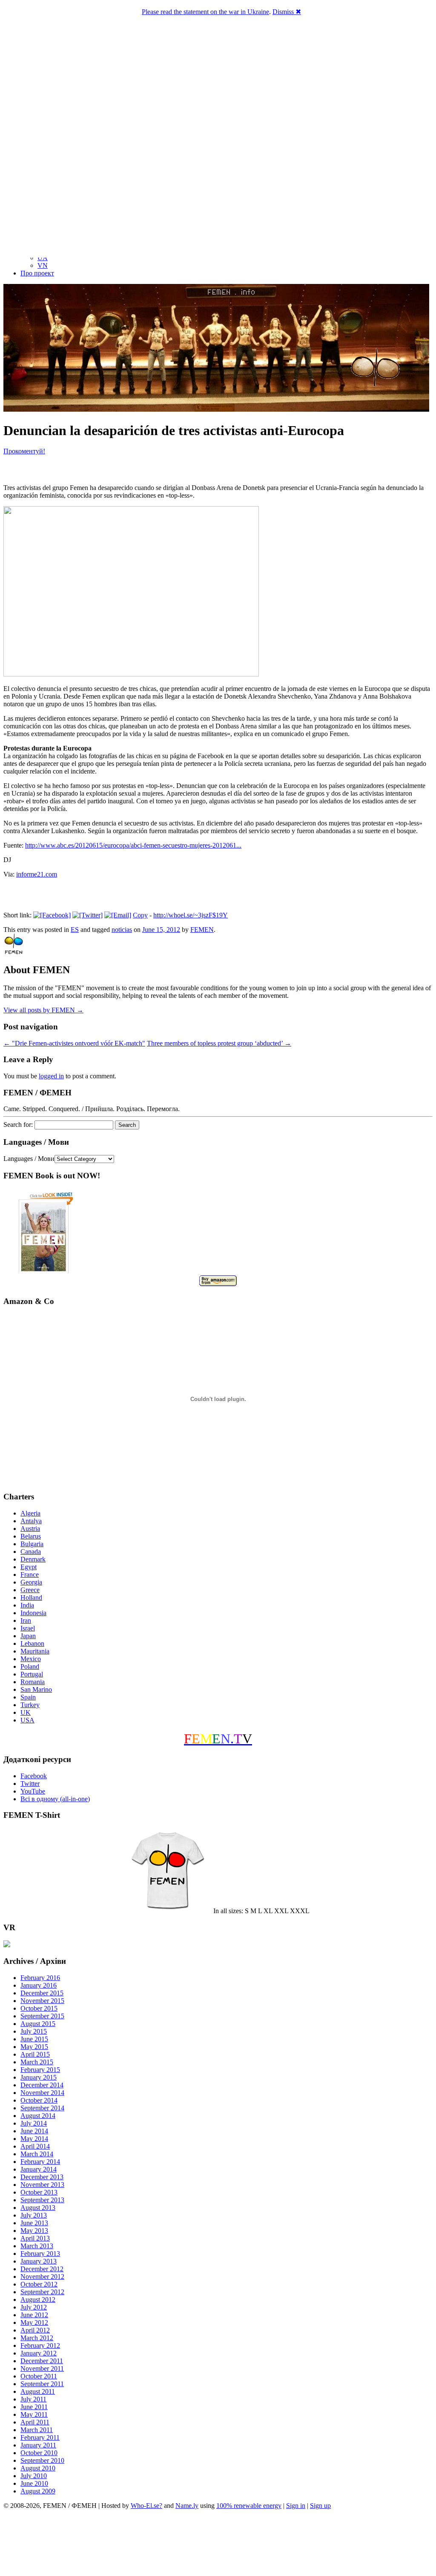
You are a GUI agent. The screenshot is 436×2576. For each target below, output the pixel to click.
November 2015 (42, 2001)
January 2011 (38, 2445)
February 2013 (40, 2254)
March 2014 (37, 2154)
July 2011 (33, 2399)
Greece (30, 1590)
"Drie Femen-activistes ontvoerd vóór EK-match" (74, 1043)
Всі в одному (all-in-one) (55, 1799)
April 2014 (35, 2146)
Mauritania (35, 1651)
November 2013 (42, 2185)
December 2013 (42, 2177)
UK (26, 1712)
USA (27, 1720)
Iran (26, 1620)
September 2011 (42, 2384)
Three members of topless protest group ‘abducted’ (219, 1043)
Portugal (32, 1674)
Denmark (33, 1559)
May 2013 (34, 2231)
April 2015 (35, 2054)
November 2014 (42, 2093)
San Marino (36, 1689)
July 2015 (34, 2031)
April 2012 (35, 2330)
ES (75, 930)
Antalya (31, 1521)
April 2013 (35, 2238)
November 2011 (42, 2368)
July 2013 (34, 2215)
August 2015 (38, 2024)
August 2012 (38, 2299)
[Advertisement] (218, 2544)
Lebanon (32, 1643)
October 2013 (39, 2192)
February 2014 (40, 2162)
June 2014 (34, 2131)
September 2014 (42, 2108)
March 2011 (37, 2430)
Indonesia (33, 1613)
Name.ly (187, 2506)
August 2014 (38, 2116)
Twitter (30, 1784)
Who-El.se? (146, 2506)
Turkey (30, 1705)
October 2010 (39, 2453)
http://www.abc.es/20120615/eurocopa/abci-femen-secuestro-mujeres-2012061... (133, 845)
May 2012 (34, 2322)
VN (43, 265)
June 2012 (34, 2315)
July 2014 (34, 2123)
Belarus (31, 1536)
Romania (33, 1682)
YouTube (33, 1791)
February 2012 (40, 2345)
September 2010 (42, 2460)
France (30, 1575)
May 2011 (34, 2414)
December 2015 (42, 1993)
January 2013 (39, 2261)
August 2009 (38, 2491)
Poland (30, 1666)
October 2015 (39, 2008)
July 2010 (34, 2476)
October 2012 (39, 2284)
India (27, 1605)
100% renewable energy (249, 2506)
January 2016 (39, 1985)
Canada (31, 1552)
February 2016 (40, 1978)
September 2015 (42, 2016)
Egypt (29, 1567)
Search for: (18, 1125)
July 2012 (34, 2307)
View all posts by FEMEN (43, 1010)
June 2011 (34, 2407)
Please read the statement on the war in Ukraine (205, 12)
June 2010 (34, 2483)
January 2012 (39, 2353)
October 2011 (39, 2376)
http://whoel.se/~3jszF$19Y (191, 915)
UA (43, 258)
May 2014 (34, 2139)
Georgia (31, 1582)
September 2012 (42, 2292)
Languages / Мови (29, 1159)
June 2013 (34, 2223)
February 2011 (40, 2437)
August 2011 (38, 2391)
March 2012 (37, 2338)
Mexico (31, 1659)
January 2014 (39, 2169)
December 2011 (42, 2361)
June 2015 (34, 2039)
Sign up (320, 2506)
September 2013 (42, 2200)
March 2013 (37, 2246)
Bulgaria (32, 1544)
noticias (122, 930)
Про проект (37, 273)
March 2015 (37, 2062)
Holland (31, 1597)
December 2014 (42, 2085)
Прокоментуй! (24, 451)
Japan (28, 1636)
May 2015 (34, 2047)
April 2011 (35, 2422)
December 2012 (42, 2269)
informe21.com (37, 874)
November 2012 (42, 2277)
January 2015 (39, 2077)
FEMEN (202, 930)
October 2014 (39, 2100)
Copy (140, 915)
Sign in (296, 2506)
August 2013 (38, 2208)
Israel (28, 1628)
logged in (51, 1076)
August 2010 (38, 2468)
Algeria (30, 1513)
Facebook (34, 1776)
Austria (30, 1529)
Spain (28, 1697)
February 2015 (40, 2070)
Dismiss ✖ (287, 12)
